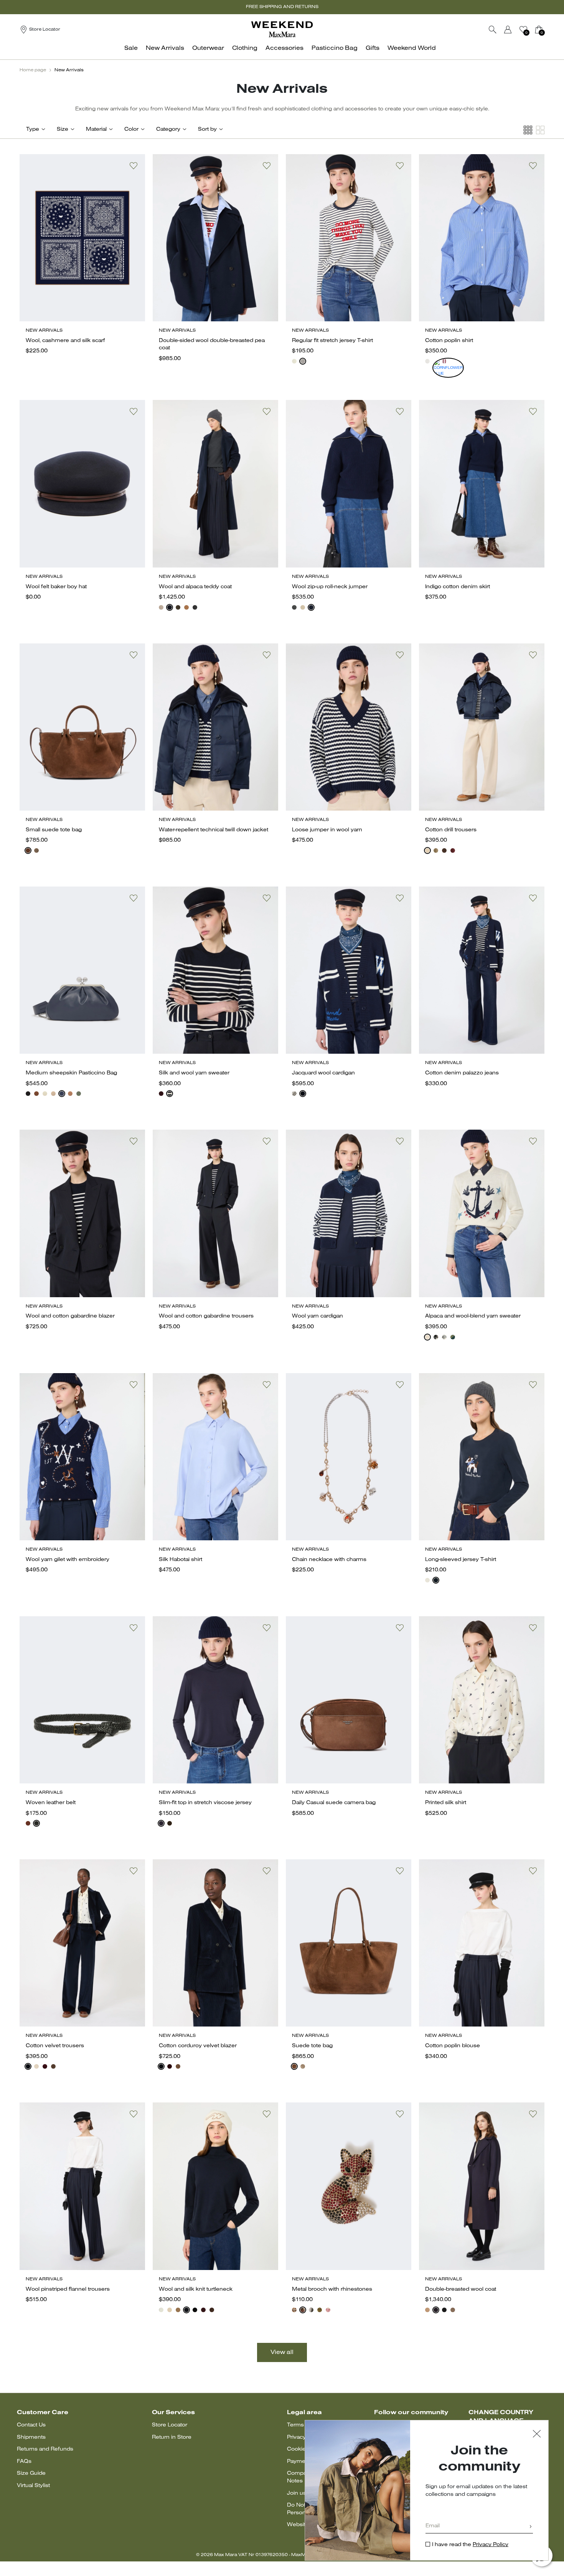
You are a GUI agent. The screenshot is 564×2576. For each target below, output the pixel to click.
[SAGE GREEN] (79, 1094)
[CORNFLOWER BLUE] (436, 361)
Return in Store (172, 2437)
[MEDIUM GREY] (36, 850)
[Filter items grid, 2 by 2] (540, 130)
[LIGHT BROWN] (53, 2066)
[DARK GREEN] (453, 1337)
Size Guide (31, 2473)
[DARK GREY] (195, 607)
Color (131, 129)
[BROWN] (444, 850)
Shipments (31, 2437)
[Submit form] (531, 2527)
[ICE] (303, 607)
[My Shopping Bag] (539, 30)
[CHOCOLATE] (28, 850)
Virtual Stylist (33, 2486)
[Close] (537, 2435)
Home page (33, 70)
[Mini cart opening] (548, 30)
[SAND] (161, 607)
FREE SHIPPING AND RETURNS (282, 7)
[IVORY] (294, 361)
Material (96, 129)
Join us (297, 2493)
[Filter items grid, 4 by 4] (528, 130)
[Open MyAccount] (515, 30)
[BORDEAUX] (444, 361)
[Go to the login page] (508, 30)
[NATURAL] (53, 1094)
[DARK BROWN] (170, 1823)
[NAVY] (303, 361)
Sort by (207, 129)
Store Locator (170, 2425)
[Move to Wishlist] (134, 166)
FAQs (24, 2462)
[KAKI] (178, 607)
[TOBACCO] (36, 1094)
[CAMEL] (186, 607)
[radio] (294, 361)
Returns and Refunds (45, 2449)
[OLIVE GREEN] (320, 2310)
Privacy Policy (491, 2545)
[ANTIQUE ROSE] (328, 2310)
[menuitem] (133, 52)
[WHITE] (427, 361)
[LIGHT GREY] (444, 1337)
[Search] (493, 30)
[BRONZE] (294, 2310)
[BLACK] (28, 1094)
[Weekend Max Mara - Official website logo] (282, 29)
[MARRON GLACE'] (453, 2310)
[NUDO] (70, 1094)
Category (168, 129)
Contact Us (31, 2425)
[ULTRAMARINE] (62, 1094)
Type (33, 129)
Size (63, 129)
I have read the (470, 2545)
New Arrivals (69, 70)
